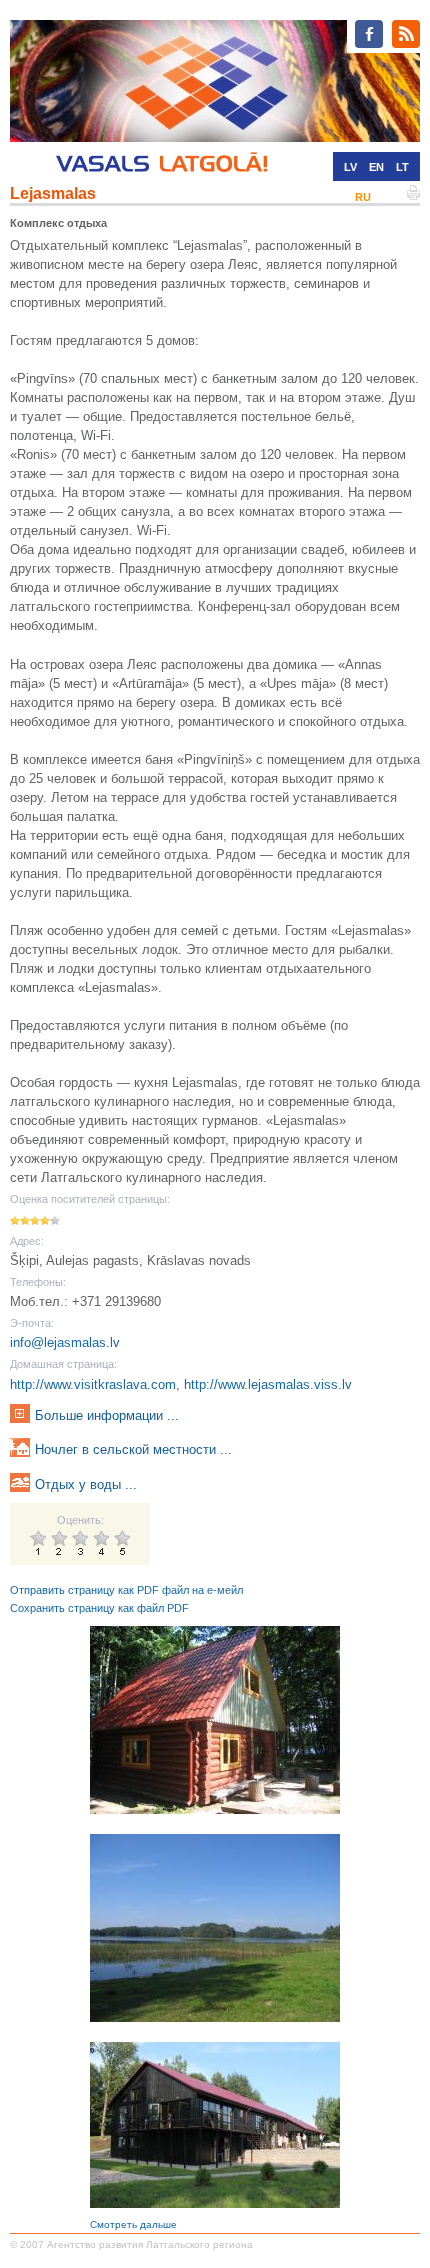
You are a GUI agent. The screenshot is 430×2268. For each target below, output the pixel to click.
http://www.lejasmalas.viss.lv (268, 1384)
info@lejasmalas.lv (65, 1342)
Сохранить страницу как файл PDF (99, 1608)
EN (376, 167)
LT (402, 167)
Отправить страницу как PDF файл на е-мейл (126, 1590)
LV (350, 167)
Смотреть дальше (133, 2224)
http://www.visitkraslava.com (93, 1384)
